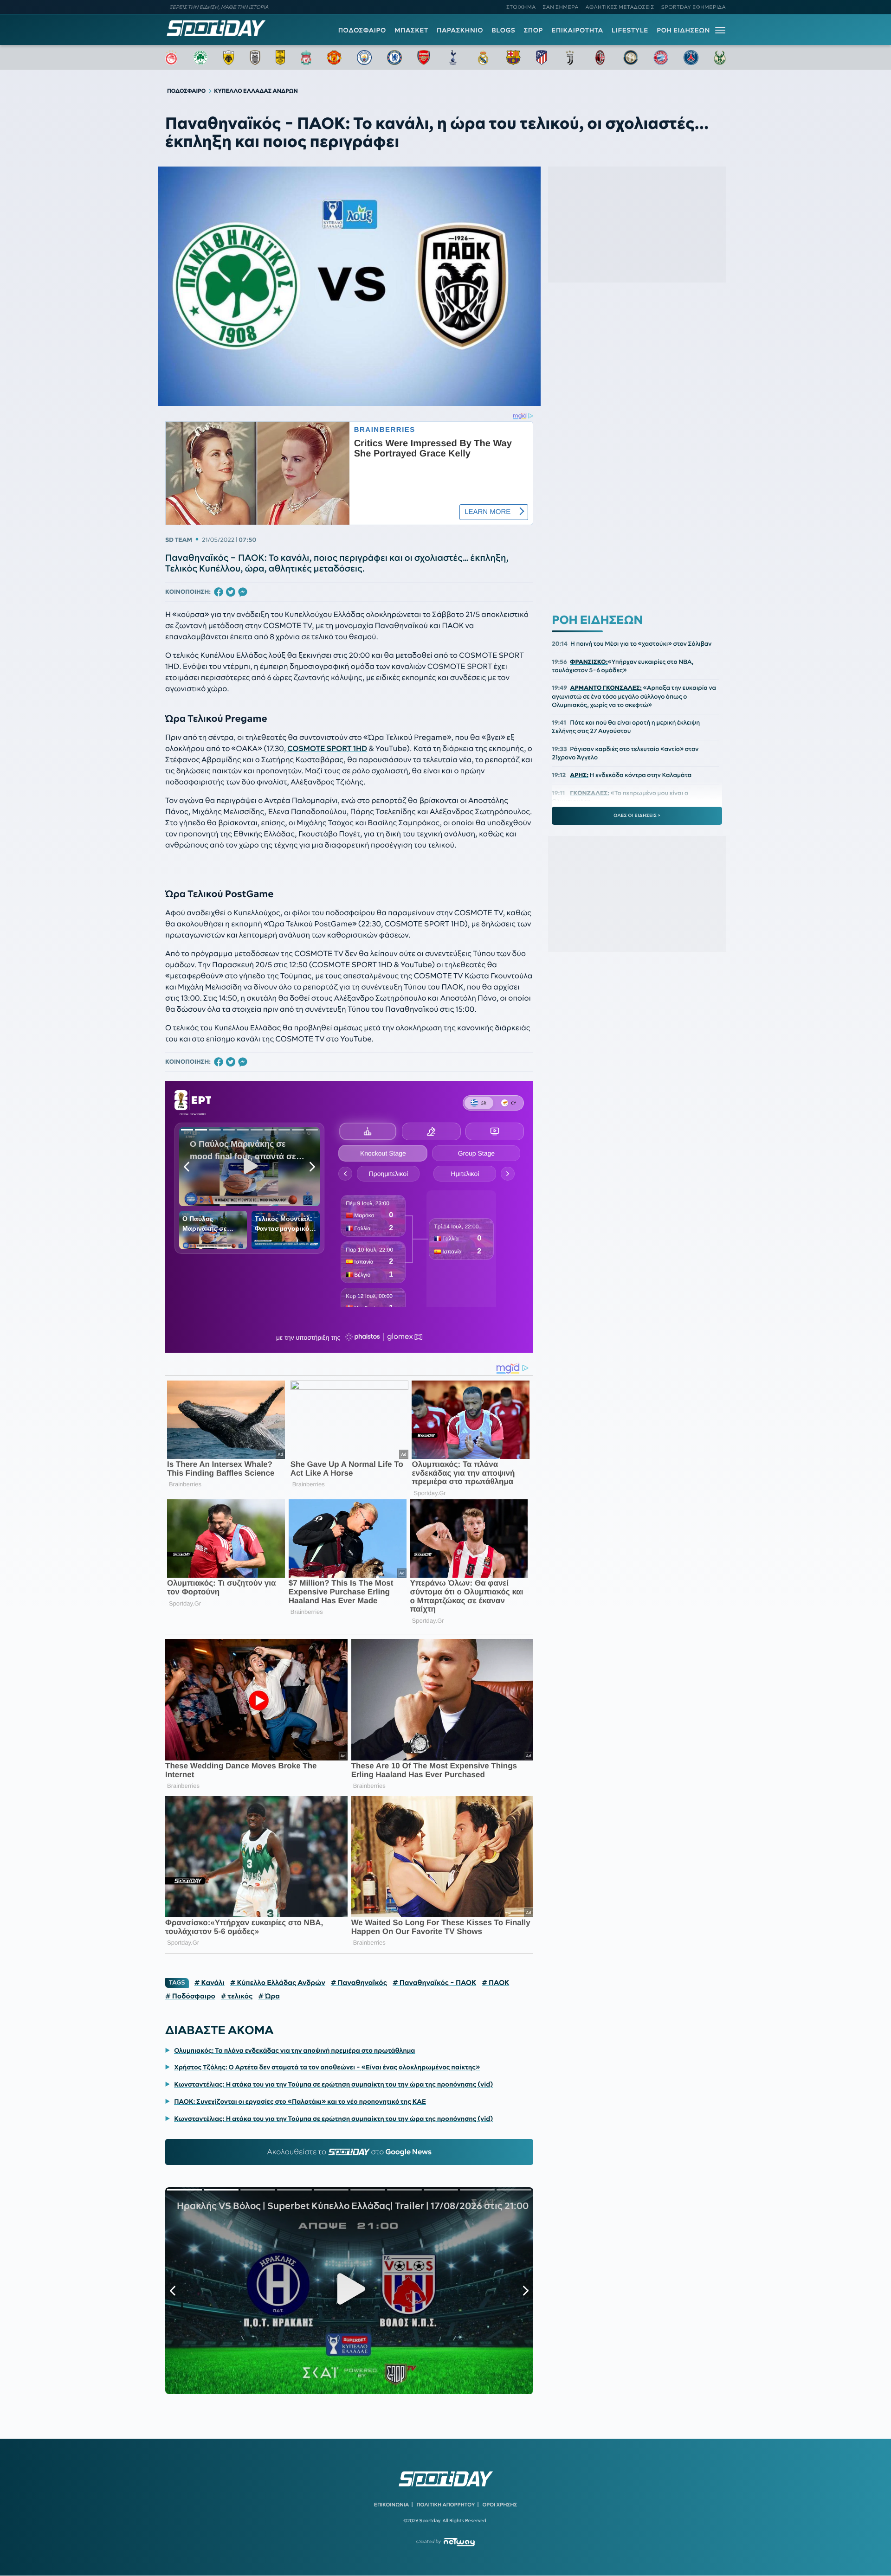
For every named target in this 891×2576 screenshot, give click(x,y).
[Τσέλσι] (394, 58)
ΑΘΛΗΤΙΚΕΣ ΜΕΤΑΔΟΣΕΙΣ (620, 7)
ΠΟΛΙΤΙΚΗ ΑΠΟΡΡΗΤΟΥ (446, 2505)
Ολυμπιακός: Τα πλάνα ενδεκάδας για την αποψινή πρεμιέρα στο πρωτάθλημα (294, 2050)
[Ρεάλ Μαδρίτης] (483, 58)
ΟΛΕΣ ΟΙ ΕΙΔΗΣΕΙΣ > (637, 816)
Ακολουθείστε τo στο (349, 2152)
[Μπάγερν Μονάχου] (661, 58)
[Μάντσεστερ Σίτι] (364, 58)
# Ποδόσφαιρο (190, 1996)
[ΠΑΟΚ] (255, 58)
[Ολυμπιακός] (171, 58)
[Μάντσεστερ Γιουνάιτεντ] (334, 58)
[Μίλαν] (600, 58)
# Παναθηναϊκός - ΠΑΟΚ (434, 1983)
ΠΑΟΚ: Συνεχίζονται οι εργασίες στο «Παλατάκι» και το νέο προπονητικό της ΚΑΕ (300, 2101)
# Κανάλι (210, 1983)
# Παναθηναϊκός (359, 1983)
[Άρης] (280, 58)
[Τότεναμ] (453, 58)
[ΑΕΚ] (229, 58)
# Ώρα (269, 1996)
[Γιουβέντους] (570, 58)
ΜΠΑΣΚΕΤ (411, 30)
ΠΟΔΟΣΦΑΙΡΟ (362, 30)
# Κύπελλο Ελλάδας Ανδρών (278, 1983)
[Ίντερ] (631, 58)
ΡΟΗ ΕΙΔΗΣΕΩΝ (683, 30)
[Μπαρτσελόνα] (513, 58)
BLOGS (503, 30)
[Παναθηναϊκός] (200, 58)
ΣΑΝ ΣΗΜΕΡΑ (561, 7)
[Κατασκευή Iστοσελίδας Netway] (459, 2542)
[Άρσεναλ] (423, 58)
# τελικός (237, 1996)
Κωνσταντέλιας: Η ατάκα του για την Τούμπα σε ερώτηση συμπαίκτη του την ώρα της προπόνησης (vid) (333, 2084)
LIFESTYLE (630, 30)
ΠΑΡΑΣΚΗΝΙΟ (460, 30)
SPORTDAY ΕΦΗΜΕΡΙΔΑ (694, 7)
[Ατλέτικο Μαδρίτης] (542, 58)
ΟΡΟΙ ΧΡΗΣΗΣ (500, 2505)
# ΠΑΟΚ (495, 1983)
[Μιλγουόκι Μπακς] (720, 58)
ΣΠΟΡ (533, 30)
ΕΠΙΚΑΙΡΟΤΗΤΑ (577, 30)
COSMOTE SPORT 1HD (327, 749)
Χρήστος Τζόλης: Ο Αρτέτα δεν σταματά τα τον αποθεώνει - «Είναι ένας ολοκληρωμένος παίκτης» (327, 2067)
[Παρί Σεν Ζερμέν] (691, 58)
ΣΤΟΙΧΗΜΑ (521, 7)
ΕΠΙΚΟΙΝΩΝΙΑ (391, 2505)
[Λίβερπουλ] (306, 58)
